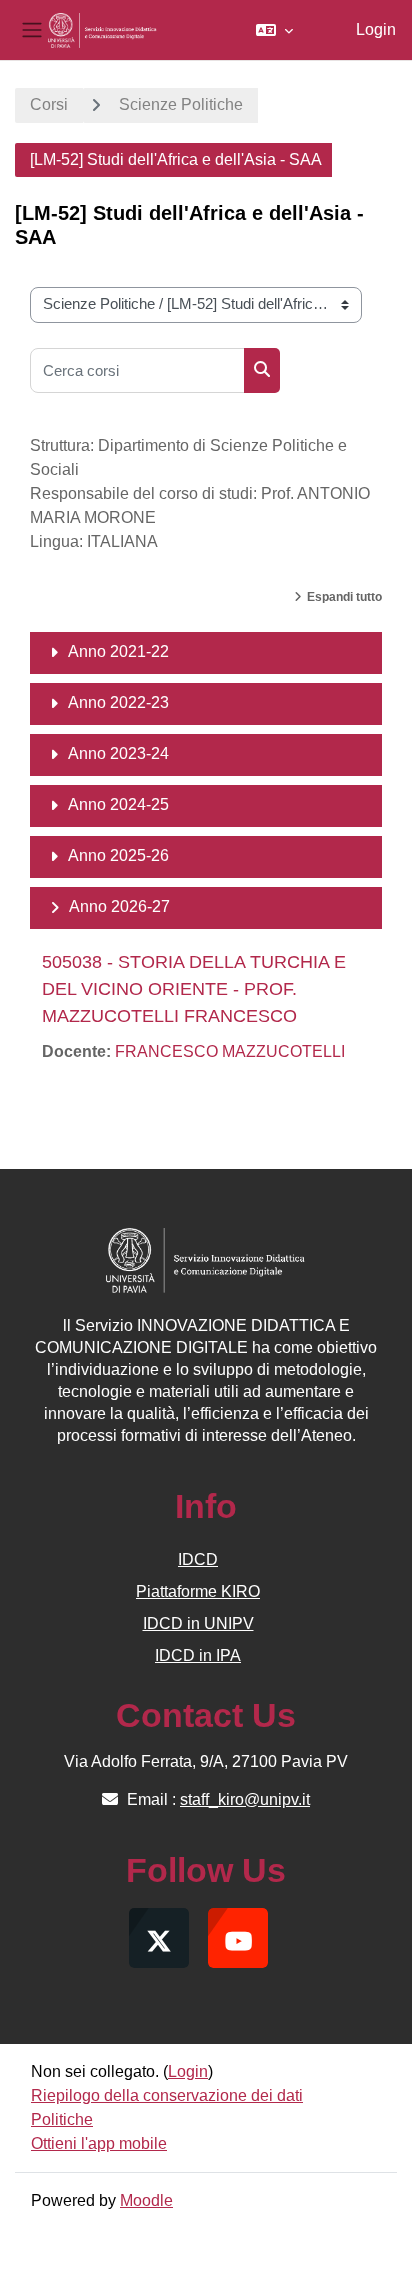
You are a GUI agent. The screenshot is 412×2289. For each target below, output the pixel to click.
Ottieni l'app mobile (99, 2143)
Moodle (146, 2200)
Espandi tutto (344, 597)
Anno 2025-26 (118, 855)
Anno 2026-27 (119, 906)
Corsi (49, 104)
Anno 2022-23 (118, 702)
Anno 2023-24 (118, 753)
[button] (274, 30)
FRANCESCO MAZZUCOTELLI (230, 1051)
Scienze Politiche (181, 104)
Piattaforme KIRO (198, 1591)
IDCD (198, 1559)
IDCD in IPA (198, 1655)
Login (376, 29)
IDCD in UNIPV (198, 1623)
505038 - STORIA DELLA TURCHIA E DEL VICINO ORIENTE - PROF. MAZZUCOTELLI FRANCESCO (194, 989)
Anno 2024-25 (118, 804)
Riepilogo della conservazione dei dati (167, 2095)
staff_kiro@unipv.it (245, 1799)
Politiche (62, 2119)
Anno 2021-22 (118, 651)
